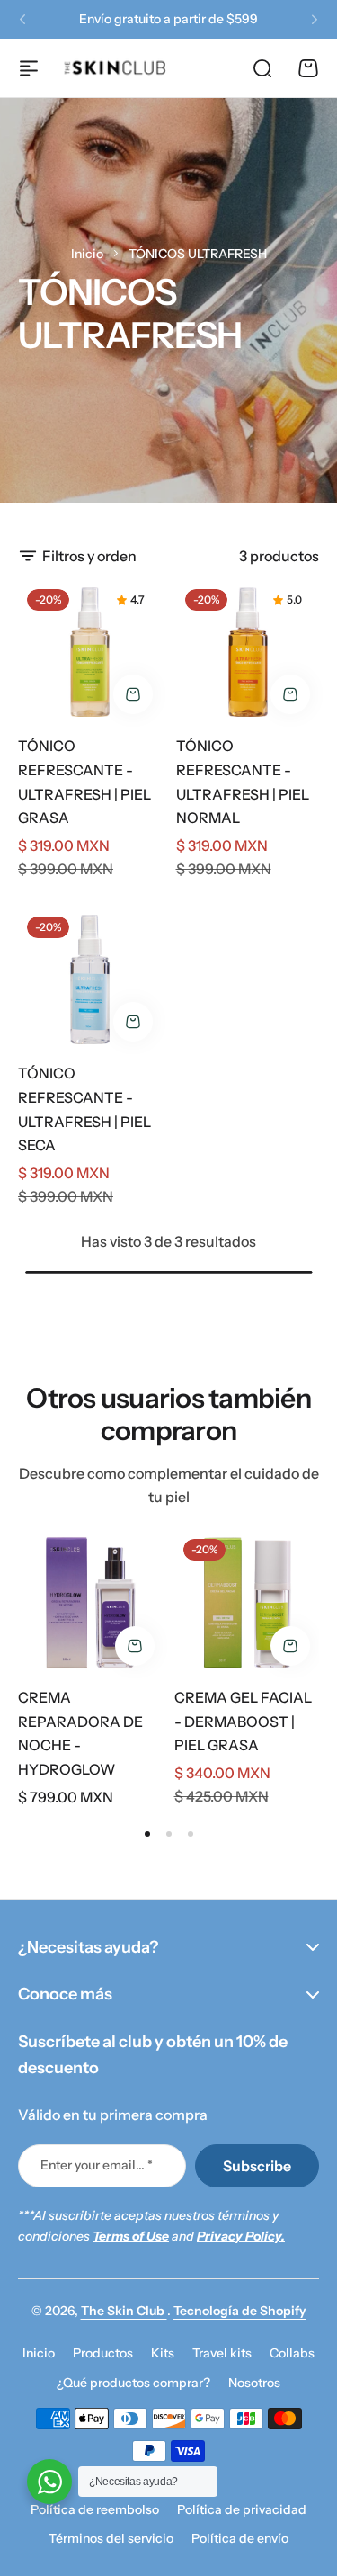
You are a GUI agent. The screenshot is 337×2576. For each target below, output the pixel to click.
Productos (103, 2353)
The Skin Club (124, 2311)
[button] (22, 20)
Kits (163, 2353)
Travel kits (222, 2353)
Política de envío (240, 2538)
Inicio (87, 254)
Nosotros (254, 2383)
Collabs (292, 2353)
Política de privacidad (242, 2509)
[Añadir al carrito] (133, 694)
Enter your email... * (97, 2165)
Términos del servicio (111, 2538)
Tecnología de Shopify (240, 2311)
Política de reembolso (95, 2509)
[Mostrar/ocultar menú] (29, 68)
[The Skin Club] (115, 68)
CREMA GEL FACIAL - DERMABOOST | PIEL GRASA (243, 1721)
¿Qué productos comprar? (133, 2383)
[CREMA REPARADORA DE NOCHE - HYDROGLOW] (91, 1603)
